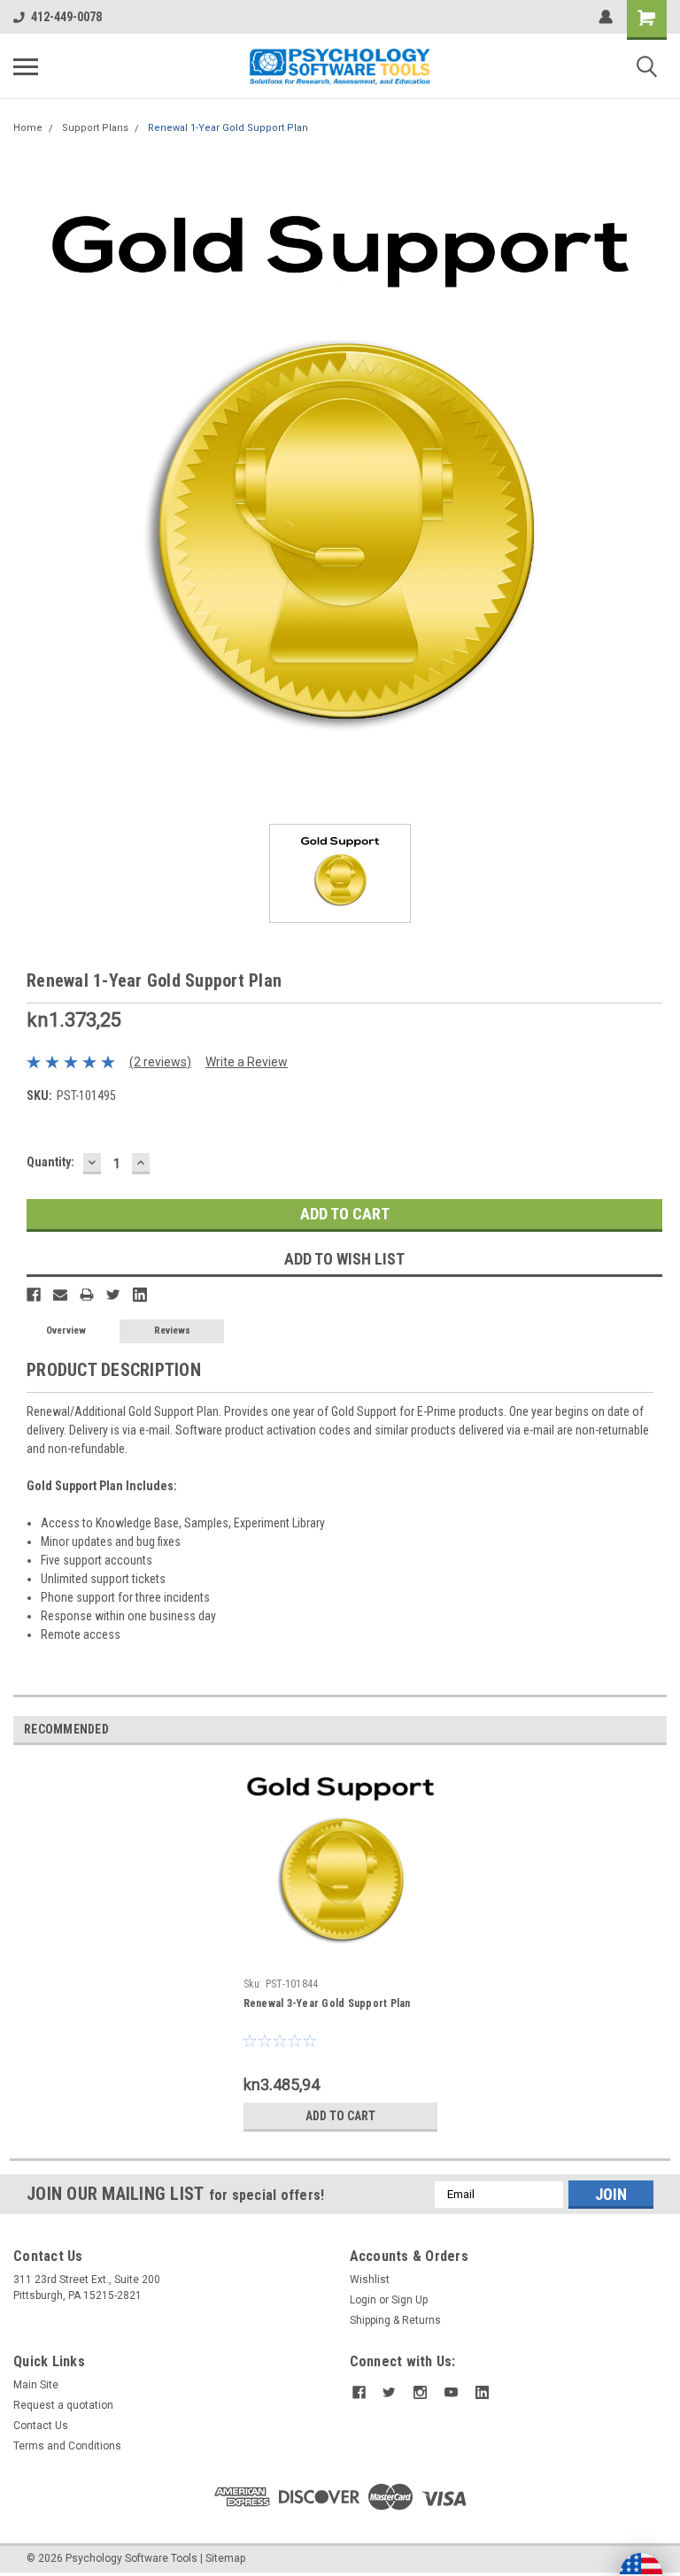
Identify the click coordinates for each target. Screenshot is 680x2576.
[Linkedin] (140, 1295)
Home (28, 128)
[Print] (87, 1295)
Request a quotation (63, 2405)
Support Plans (95, 128)
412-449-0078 (66, 17)
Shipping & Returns (395, 2320)
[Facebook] (34, 1295)
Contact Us (41, 2426)
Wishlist (370, 2280)
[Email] (60, 1295)
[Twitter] (113, 1295)
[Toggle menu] (26, 66)
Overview (66, 1330)
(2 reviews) (160, 1062)
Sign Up (410, 2300)
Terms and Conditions (67, 2446)
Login (363, 2300)
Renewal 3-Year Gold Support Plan (327, 2003)
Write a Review (247, 1062)
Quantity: (50, 1162)
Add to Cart (340, 2116)
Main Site (36, 2385)
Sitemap (225, 2558)
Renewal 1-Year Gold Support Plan (228, 128)
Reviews (172, 1330)
